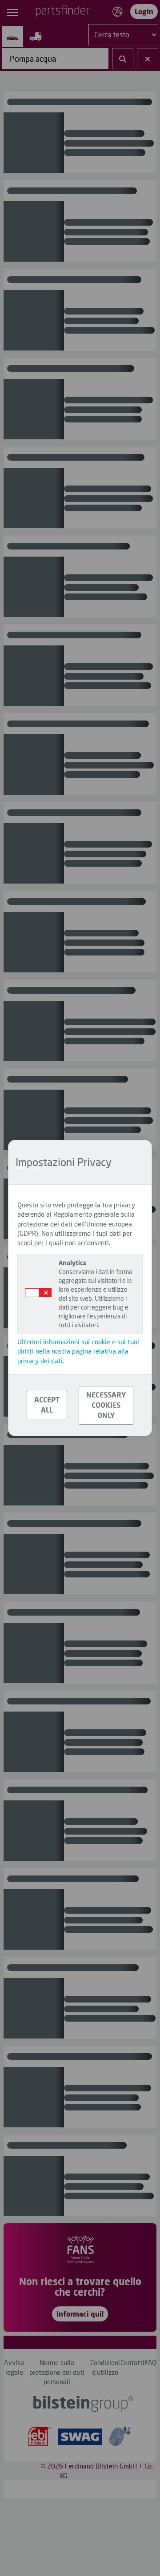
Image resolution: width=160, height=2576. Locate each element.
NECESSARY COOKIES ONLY (106, 1405)
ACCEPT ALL (47, 1405)
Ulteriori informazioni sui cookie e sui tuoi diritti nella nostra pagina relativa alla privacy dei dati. (78, 1351)
